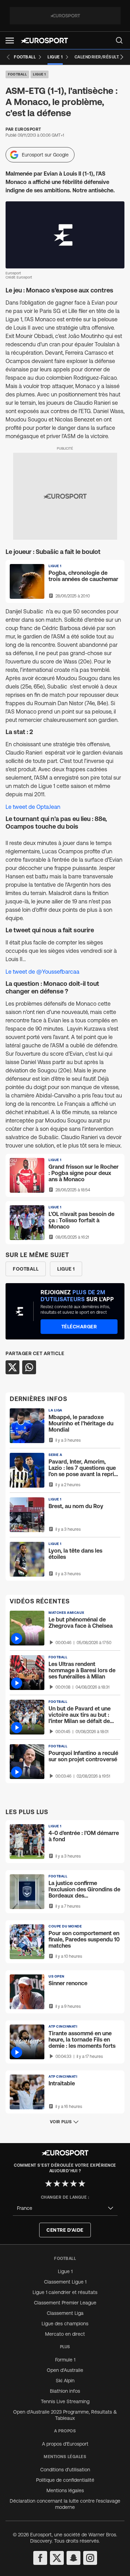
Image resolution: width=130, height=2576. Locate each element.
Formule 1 (65, 2360)
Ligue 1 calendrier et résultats (65, 2292)
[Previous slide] (8, 57)
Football (17, 74)
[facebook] (40, 2558)
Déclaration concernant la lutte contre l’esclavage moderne (65, 2504)
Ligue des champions (65, 2324)
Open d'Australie (65, 2370)
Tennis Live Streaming (65, 2401)
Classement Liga (65, 2313)
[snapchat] (73, 2558)
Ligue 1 (40, 74)
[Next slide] (122, 57)
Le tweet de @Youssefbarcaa (42, 972)
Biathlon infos (65, 2391)
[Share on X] (12, 1367)
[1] (49, 2183)
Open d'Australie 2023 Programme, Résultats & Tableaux (65, 2415)
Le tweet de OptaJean (33, 807)
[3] (65, 2183)
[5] (82, 2183)
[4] (73, 2183)
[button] (10, 41)
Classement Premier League (65, 2303)
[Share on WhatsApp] (29, 1367)
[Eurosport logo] (44, 41)
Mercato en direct (65, 2334)
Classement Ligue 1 (65, 2282)
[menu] (119, 40)
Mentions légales (65, 2490)
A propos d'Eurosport (65, 2444)
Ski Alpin (65, 2381)
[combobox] (65, 2208)
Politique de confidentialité (65, 2480)
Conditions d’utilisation (65, 2470)
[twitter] (57, 2558)
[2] (57, 2183)
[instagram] (90, 2558)
